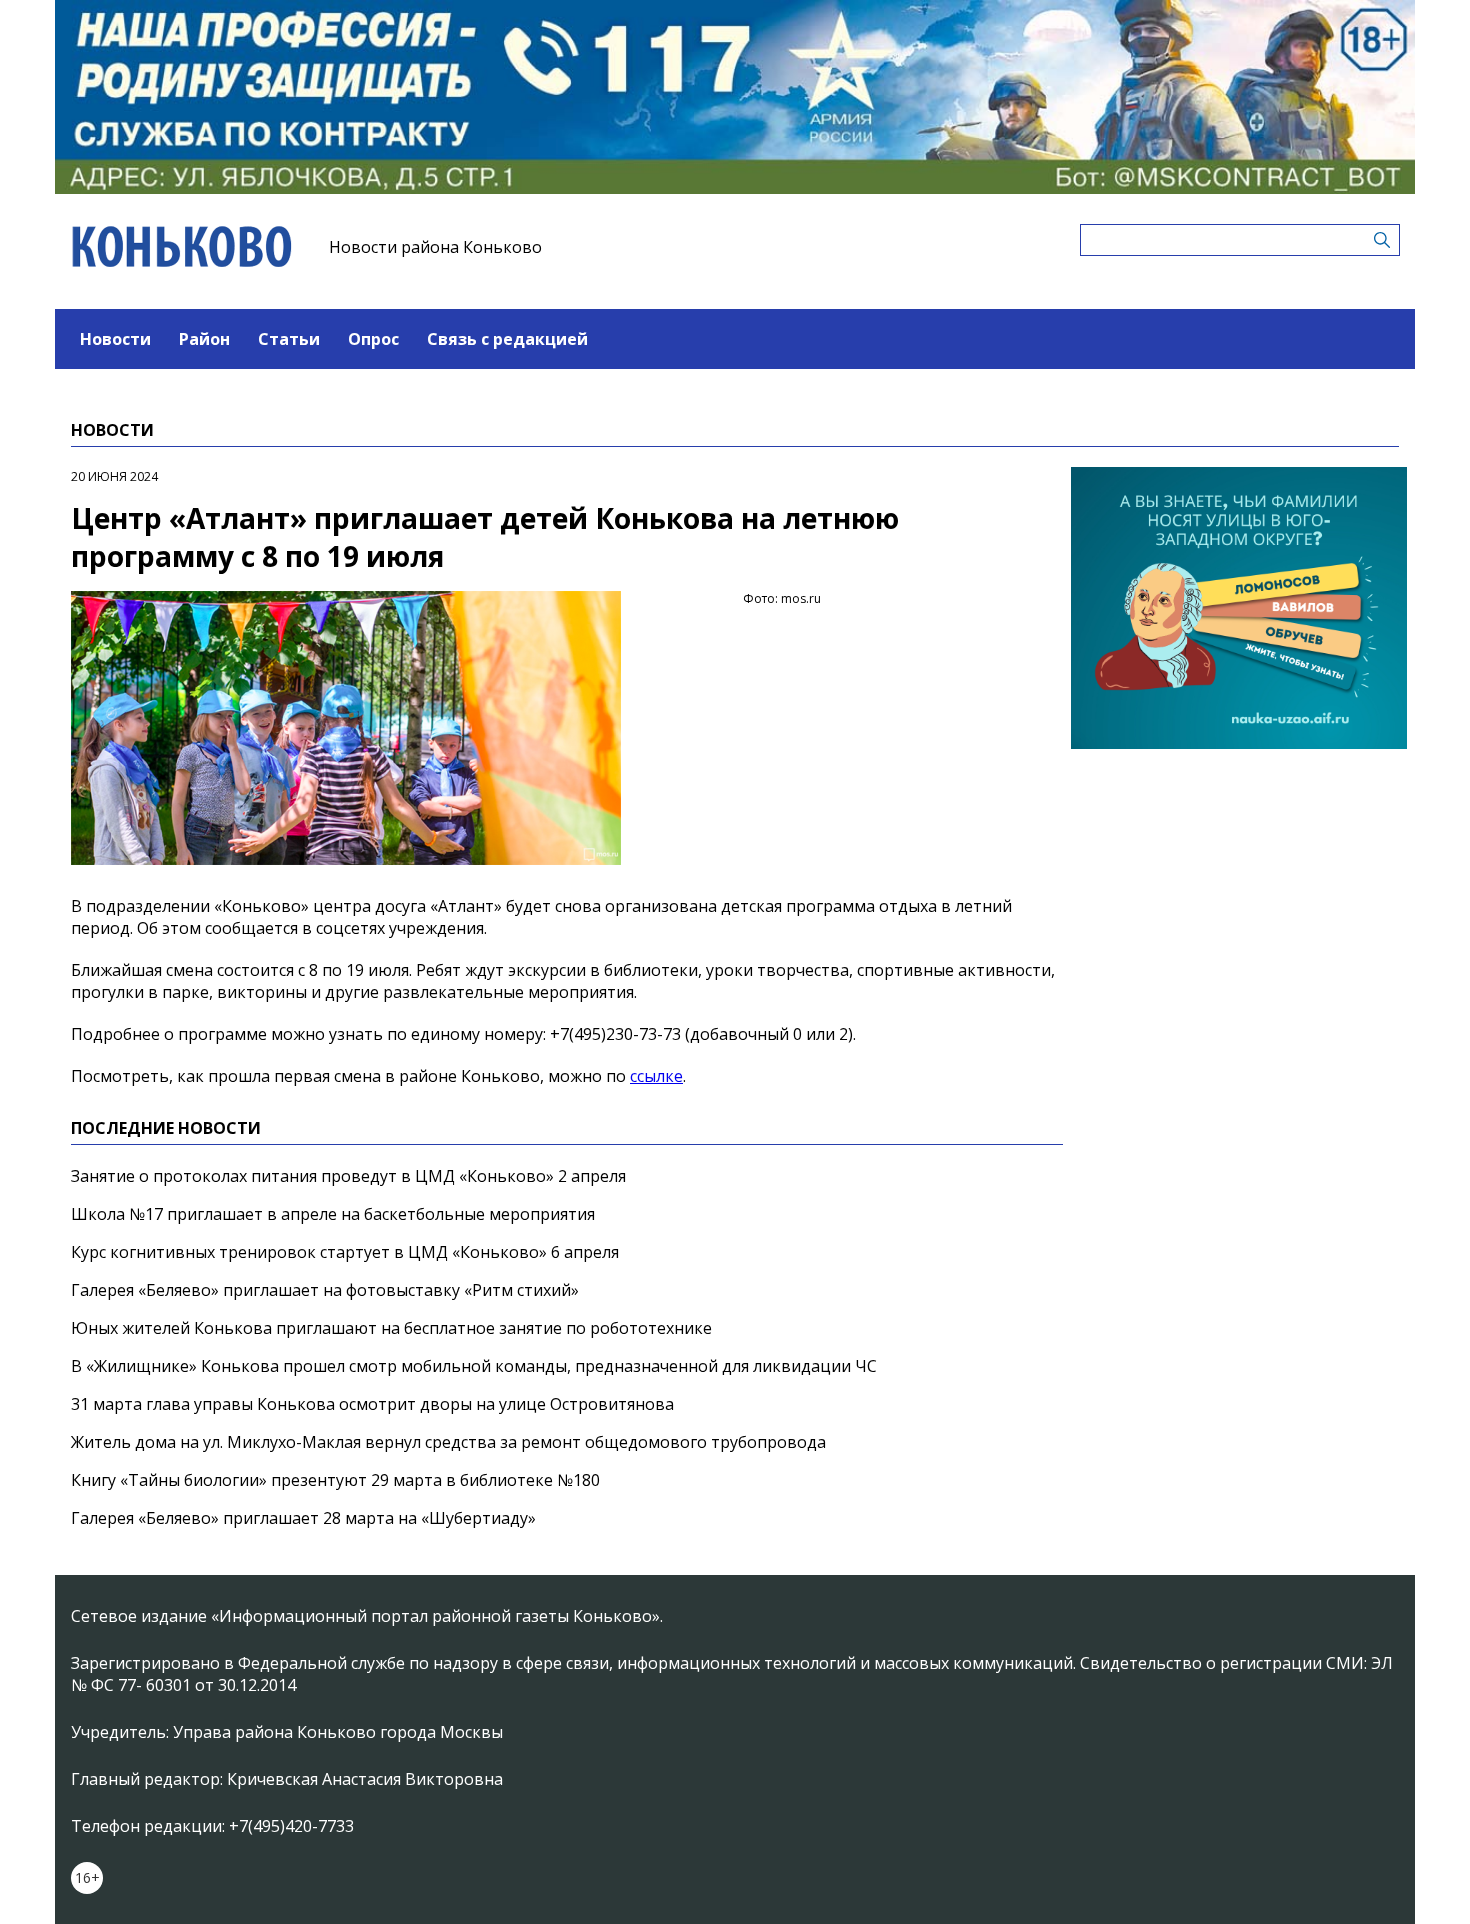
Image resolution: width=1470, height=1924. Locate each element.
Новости (115, 339)
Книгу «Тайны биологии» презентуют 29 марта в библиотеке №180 (335, 1480)
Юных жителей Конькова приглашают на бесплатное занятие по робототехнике (391, 1328)
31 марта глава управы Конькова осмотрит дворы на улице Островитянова (372, 1404)
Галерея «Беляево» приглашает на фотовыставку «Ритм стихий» (325, 1290)
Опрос (373, 339)
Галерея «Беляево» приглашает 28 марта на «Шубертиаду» (303, 1518)
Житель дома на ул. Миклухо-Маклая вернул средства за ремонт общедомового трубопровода (448, 1442)
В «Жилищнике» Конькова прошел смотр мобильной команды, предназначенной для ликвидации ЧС (474, 1366)
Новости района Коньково (435, 247)
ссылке (656, 1076)
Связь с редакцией (507, 339)
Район (204, 339)
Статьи (289, 339)
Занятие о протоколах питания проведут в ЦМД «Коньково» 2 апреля (348, 1176)
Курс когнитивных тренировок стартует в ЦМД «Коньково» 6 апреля (345, 1252)
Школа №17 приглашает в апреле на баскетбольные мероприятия (333, 1214)
